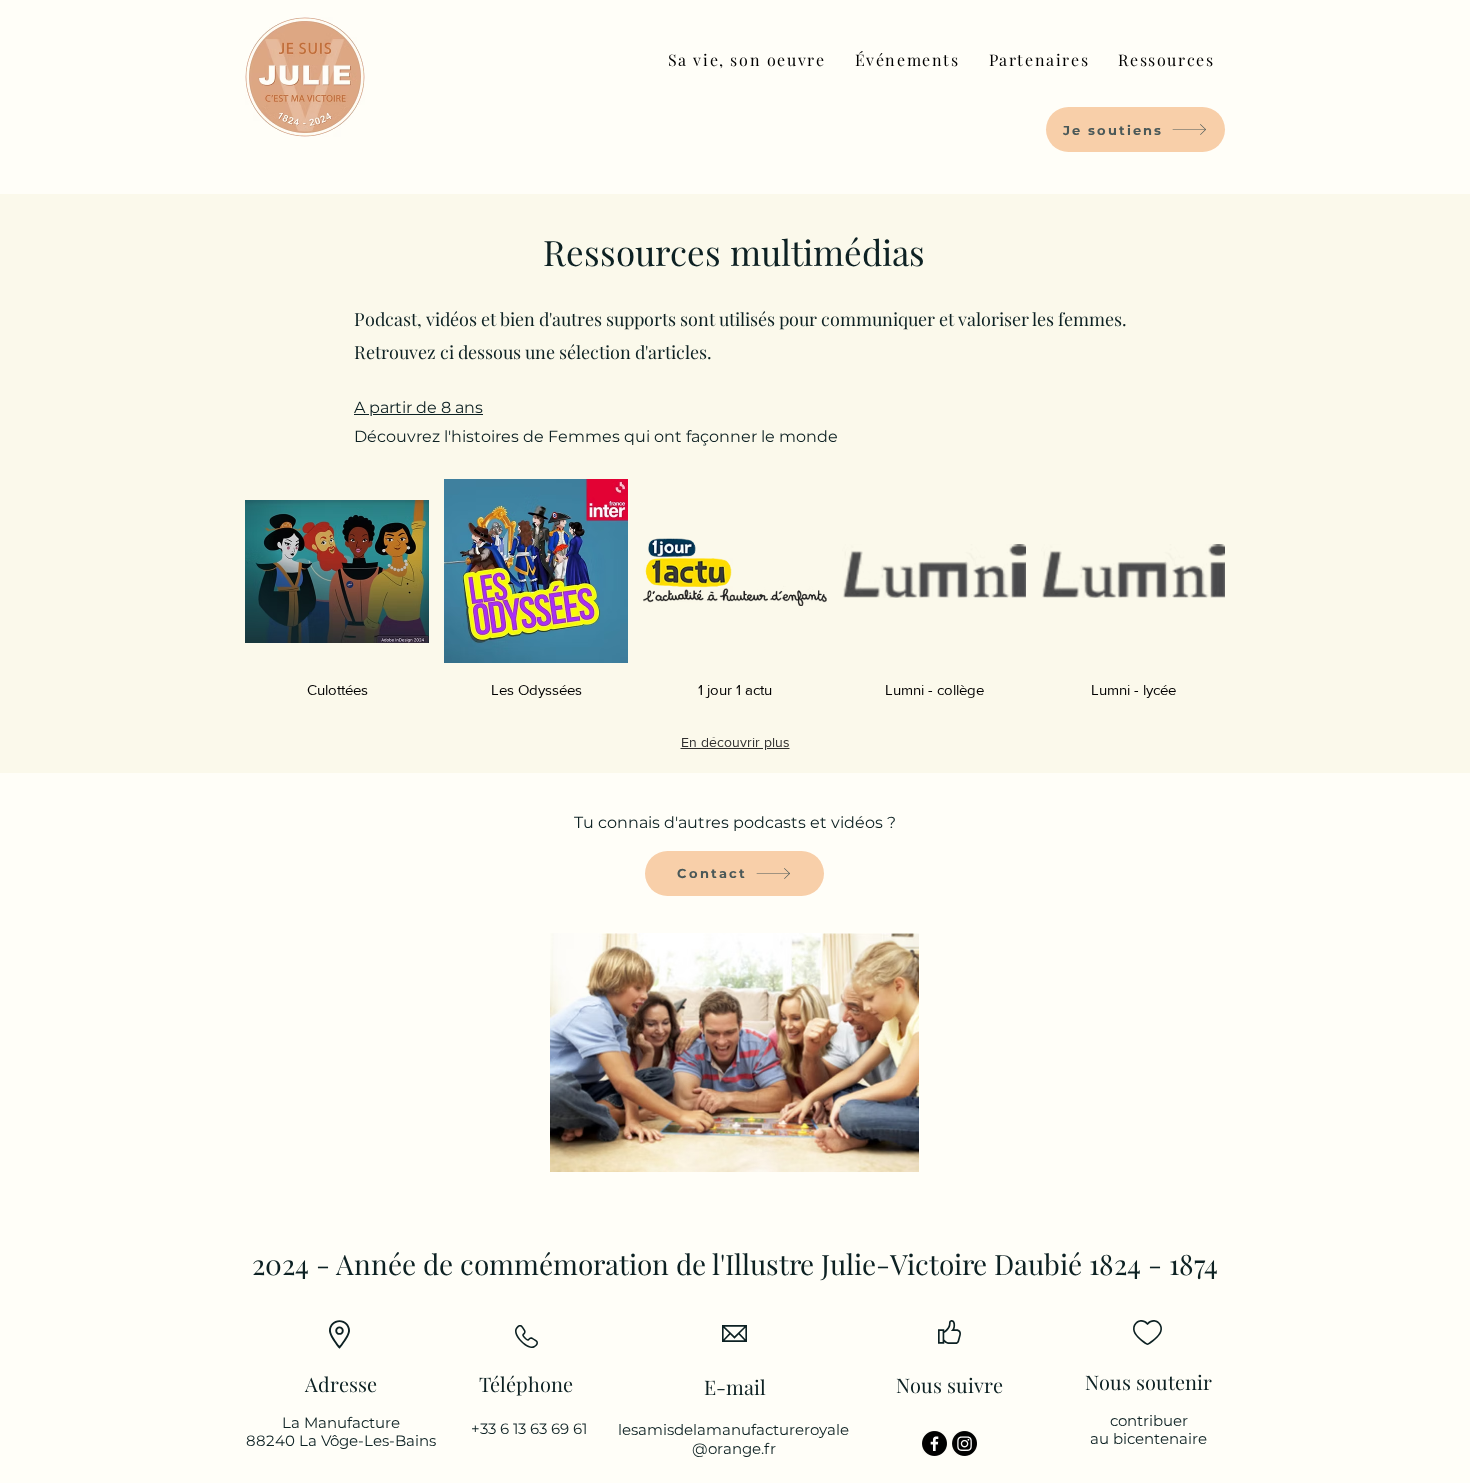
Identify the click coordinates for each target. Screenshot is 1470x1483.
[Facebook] (934, 1443)
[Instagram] (964, 1443)
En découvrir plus (735, 742)
